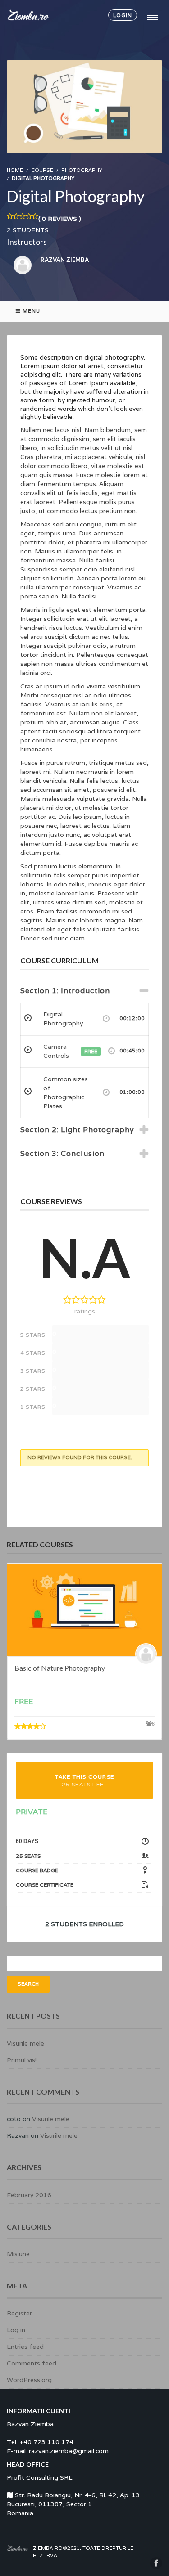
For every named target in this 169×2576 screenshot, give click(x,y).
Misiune (18, 2254)
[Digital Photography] (84, 106)
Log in (16, 2330)
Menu (31, 311)
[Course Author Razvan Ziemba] (148, 1654)
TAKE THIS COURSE (84, 1780)
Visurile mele (25, 2043)
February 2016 (29, 2195)
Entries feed (25, 2347)
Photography (82, 170)
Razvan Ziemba (65, 260)
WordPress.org (29, 2380)
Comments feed (32, 2363)
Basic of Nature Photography (60, 1668)
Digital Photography (76, 196)
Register (19, 2313)
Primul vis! (22, 2060)
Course (42, 170)
